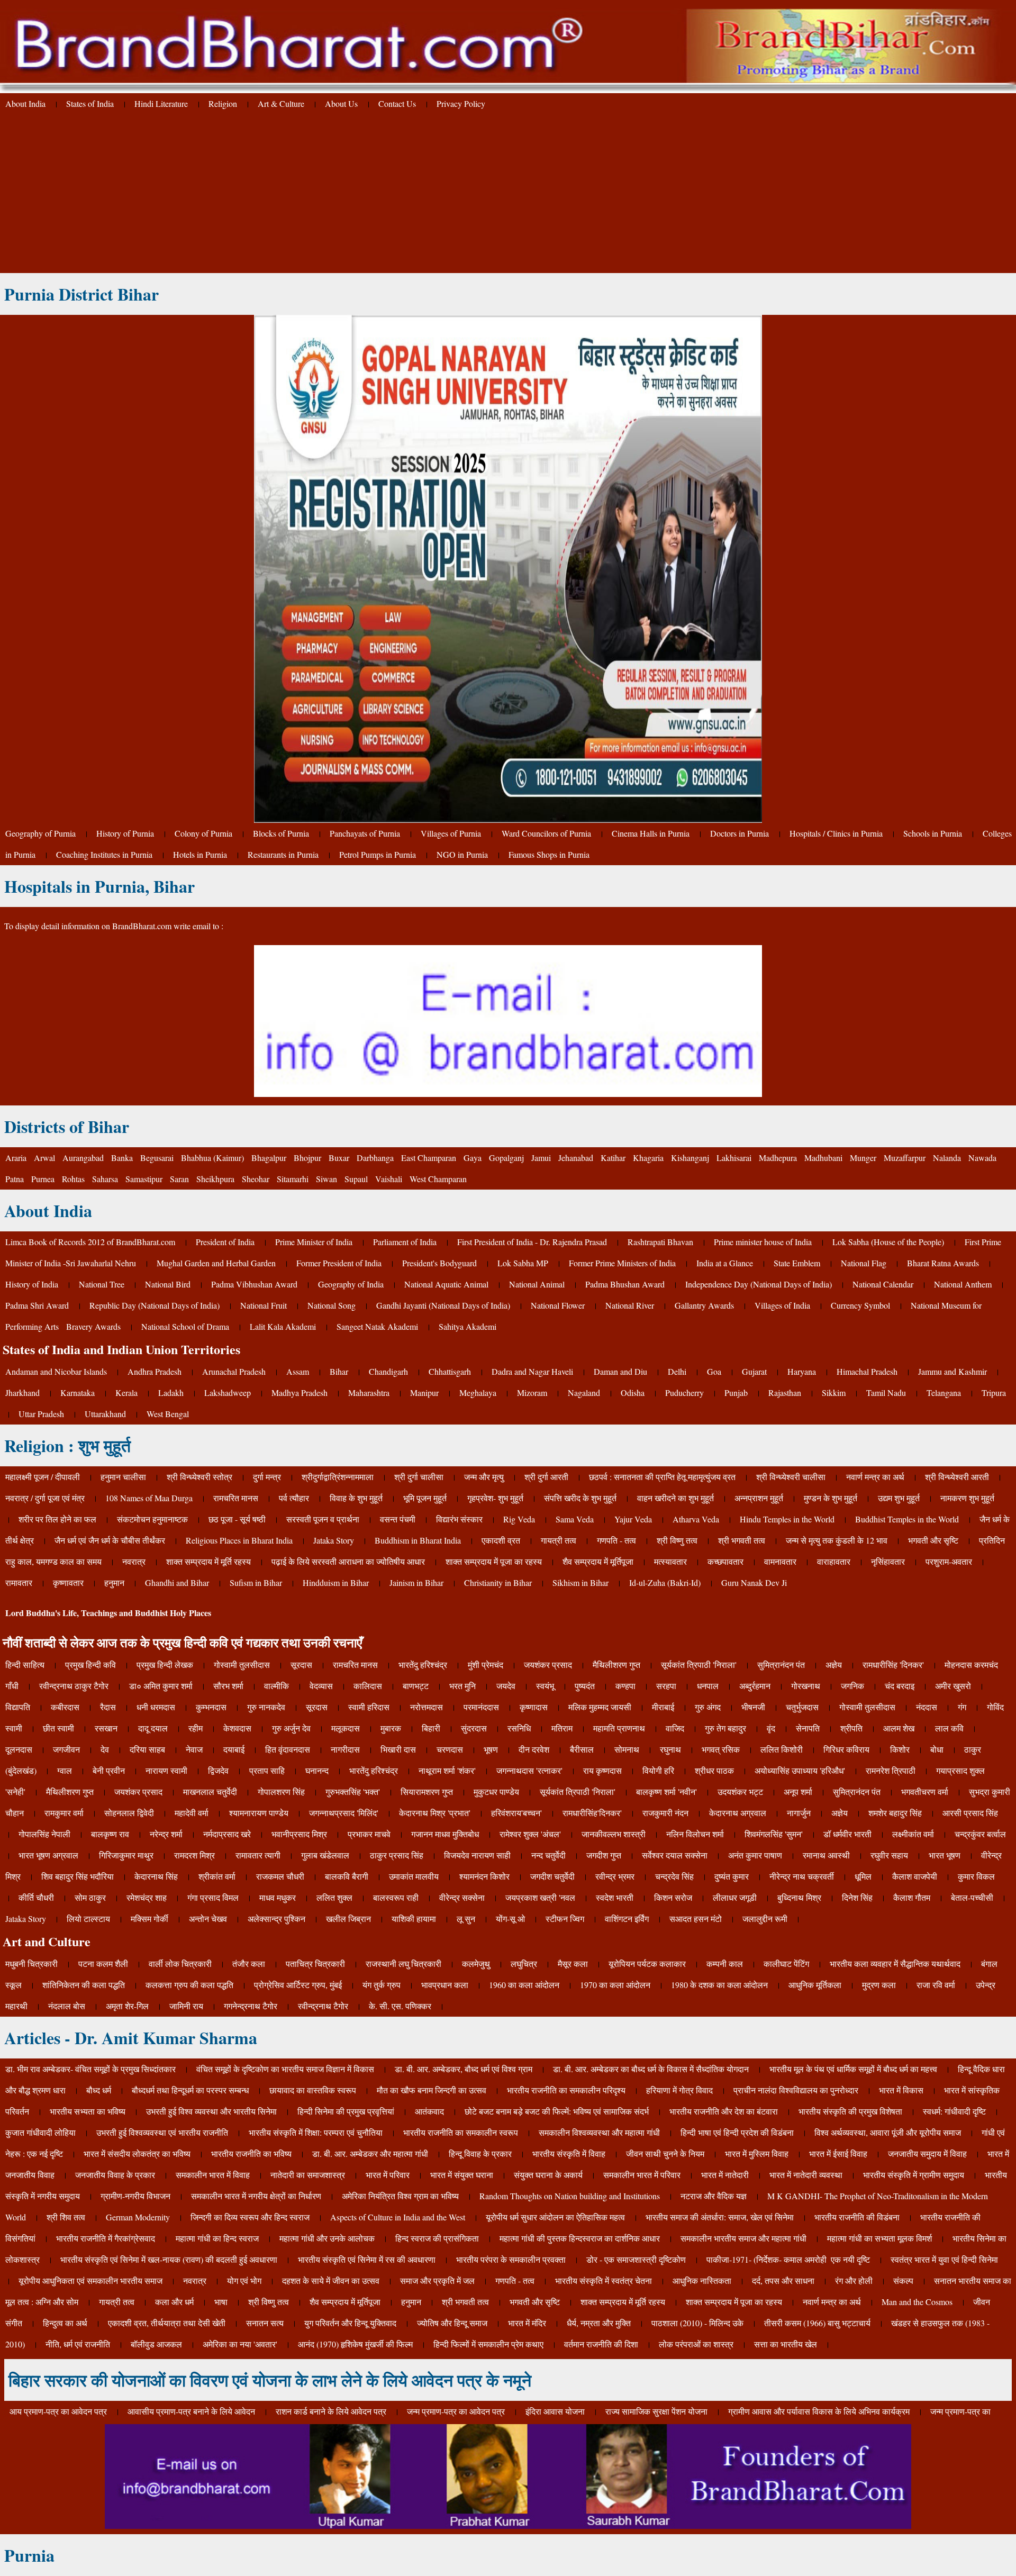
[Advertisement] (508, 194)
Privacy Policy (461, 103)
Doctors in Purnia (740, 833)
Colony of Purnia (203, 833)
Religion (223, 103)
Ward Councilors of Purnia (546, 833)
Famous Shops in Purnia (549, 854)
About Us (341, 103)
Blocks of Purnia (281, 833)
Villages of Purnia (451, 833)
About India (25, 103)
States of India (90, 103)
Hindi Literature (161, 103)
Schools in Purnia (933, 833)
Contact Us (397, 103)
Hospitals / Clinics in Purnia (836, 833)
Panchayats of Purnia (365, 833)
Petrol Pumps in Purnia (378, 854)
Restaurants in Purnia (283, 854)
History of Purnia (125, 833)
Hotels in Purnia (200, 854)
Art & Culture (281, 103)
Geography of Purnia (40, 833)
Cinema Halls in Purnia (651, 833)
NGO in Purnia (462, 854)
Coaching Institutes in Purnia (104, 854)
